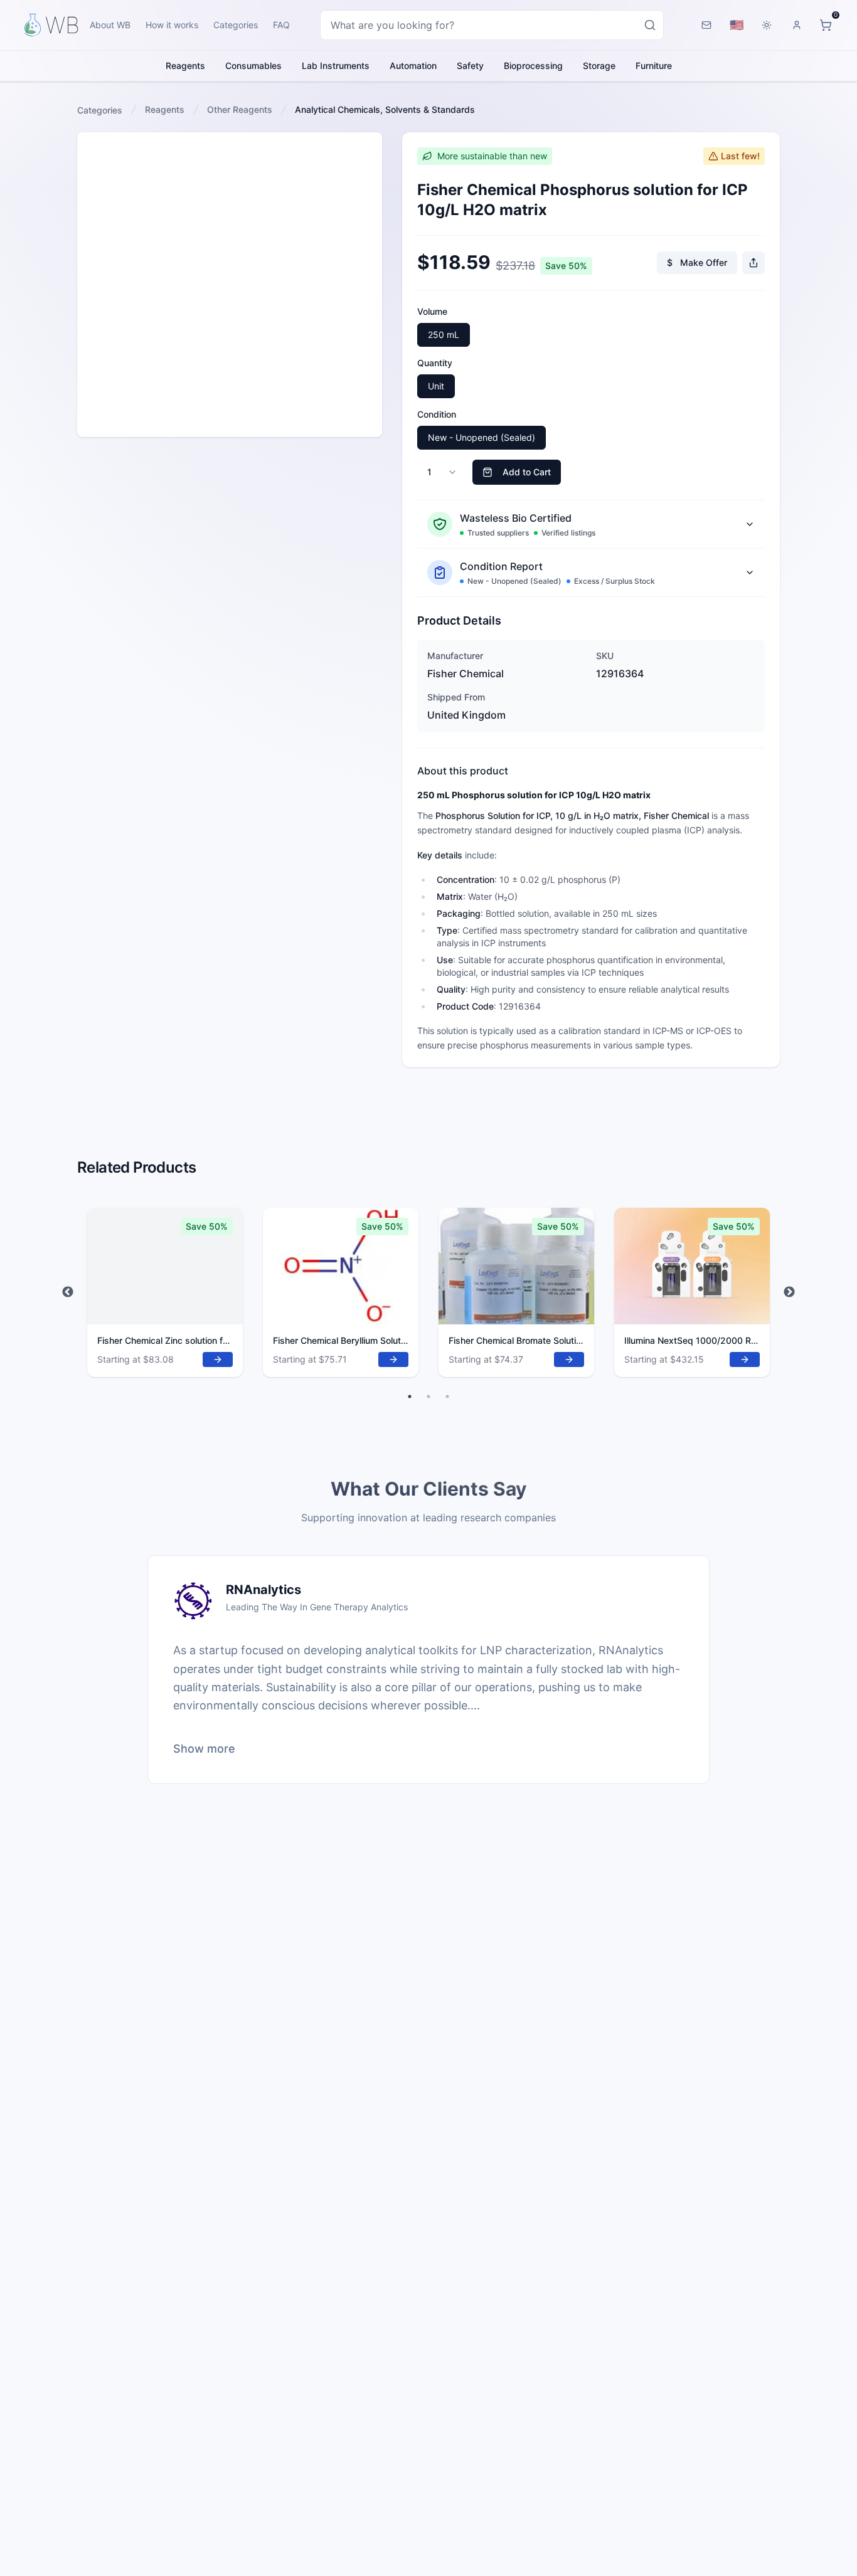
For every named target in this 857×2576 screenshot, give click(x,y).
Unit (436, 386)
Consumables (253, 66)
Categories (236, 25)
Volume (432, 311)
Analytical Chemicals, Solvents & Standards (385, 109)
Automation (413, 66)
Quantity (435, 363)
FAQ (281, 25)
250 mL (444, 335)
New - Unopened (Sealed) (482, 437)
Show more (204, 1749)
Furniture (654, 66)
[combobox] (492, 25)
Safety (470, 66)
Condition (437, 414)
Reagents (185, 66)
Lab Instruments (336, 66)
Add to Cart (527, 472)
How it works (172, 25)
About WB (110, 25)
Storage (599, 66)
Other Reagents (240, 109)
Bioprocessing (533, 66)
